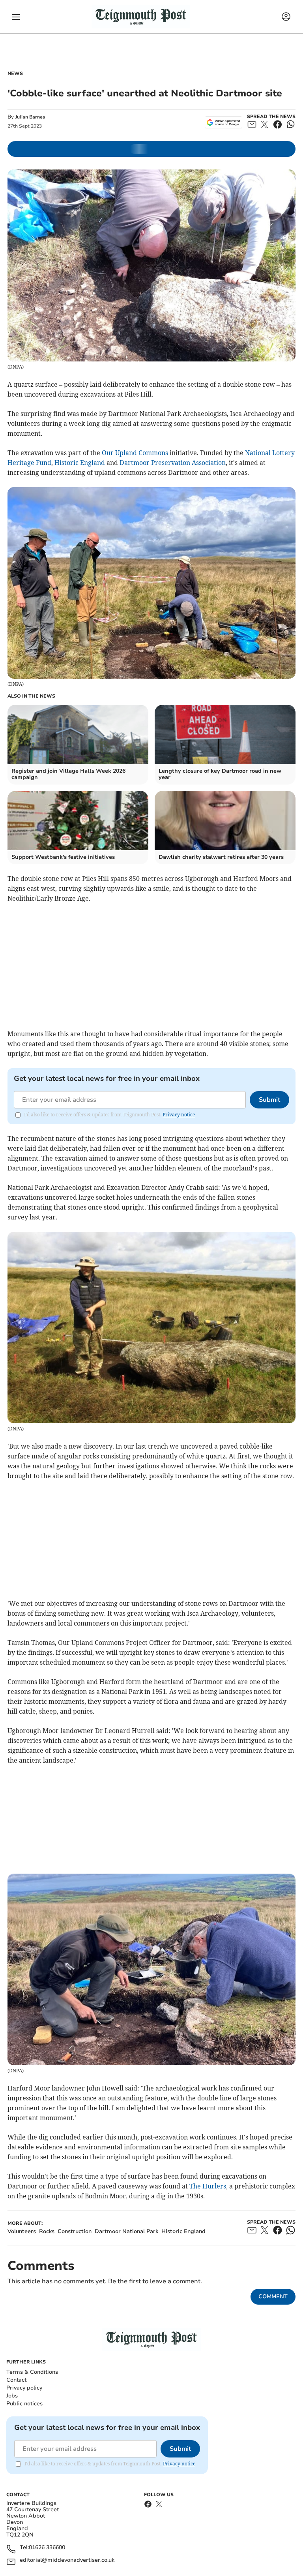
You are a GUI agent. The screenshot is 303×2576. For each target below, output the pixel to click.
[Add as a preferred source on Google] (224, 122)
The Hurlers (208, 2186)
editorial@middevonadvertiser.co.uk (67, 2560)
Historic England (80, 463)
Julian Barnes (30, 117)
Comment (273, 2297)
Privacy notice (179, 1115)
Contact (16, 2380)
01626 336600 (47, 2548)
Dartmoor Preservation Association (173, 463)
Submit (269, 1100)
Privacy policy (24, 2388)
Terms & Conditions (32, 2372)
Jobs (12, 2396)
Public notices (24, 2404)
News (15, 73)
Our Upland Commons (135, 453)
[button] (16, 17)
